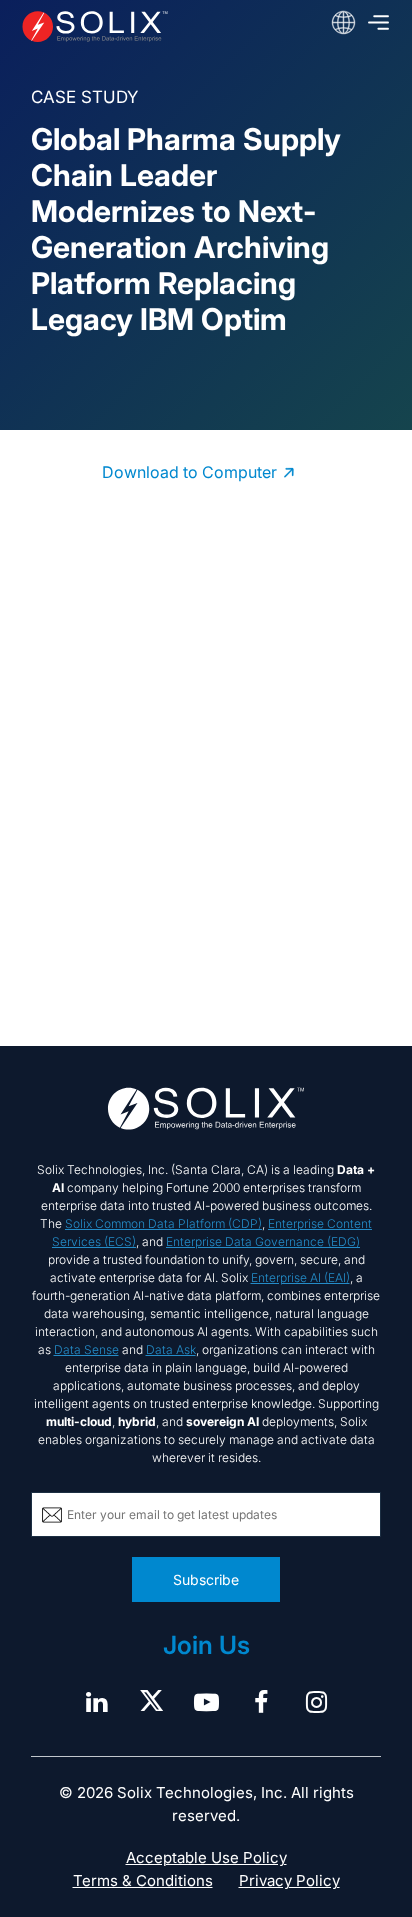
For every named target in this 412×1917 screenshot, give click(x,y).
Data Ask (171, 1349)
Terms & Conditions (143, 1880)
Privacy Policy (289, 1880)
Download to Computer (189, 472)
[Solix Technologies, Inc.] (95, 26)
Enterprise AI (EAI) (300, 1277)
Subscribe (206, 1579)
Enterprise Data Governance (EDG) (263, 1241)
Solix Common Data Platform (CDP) (163, 1223)
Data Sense (86, 1349)
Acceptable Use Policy (206, 1857)
